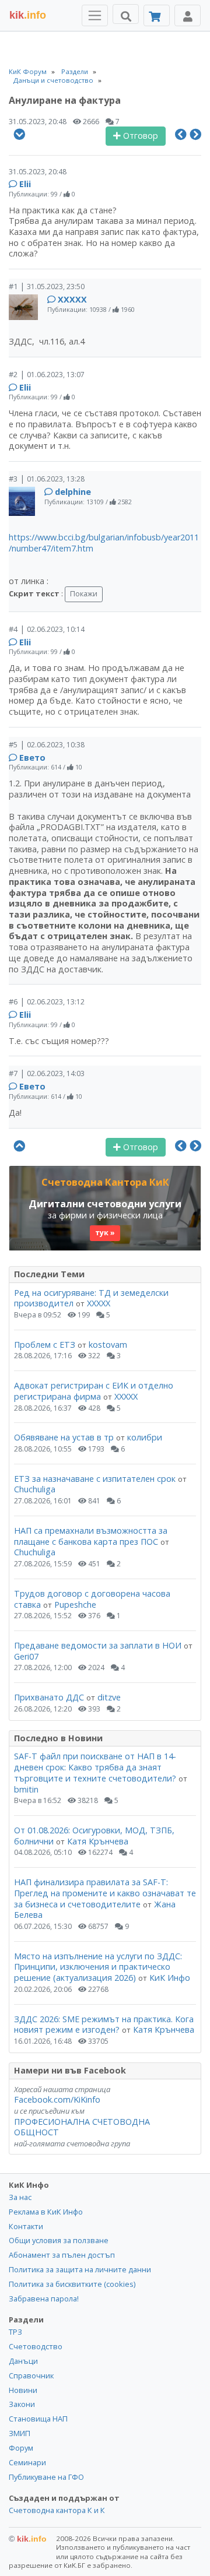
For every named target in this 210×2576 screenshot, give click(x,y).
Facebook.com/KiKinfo (57, 2099)
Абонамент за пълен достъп (62, 2255)
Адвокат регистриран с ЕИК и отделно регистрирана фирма (94, 1391)
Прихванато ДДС (49, 1697)
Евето (32, 758)
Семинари (27, 2462)
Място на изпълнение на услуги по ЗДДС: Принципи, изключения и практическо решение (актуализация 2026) (98, 1967)
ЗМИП (20, 2433)
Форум (21, 2448)
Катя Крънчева (98, 1841)
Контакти (26, 2226)
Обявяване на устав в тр (65, 1437)
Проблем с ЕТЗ (45, 1345)
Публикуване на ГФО (46, 2477)
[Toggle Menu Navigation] (95, 15)
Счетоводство (36, 2346)
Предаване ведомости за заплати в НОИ (98, 1645)
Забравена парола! (44, 2299)
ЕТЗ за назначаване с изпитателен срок (95, 1479)
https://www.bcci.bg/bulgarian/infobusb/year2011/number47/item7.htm (104, 543)
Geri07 (26, 1656)
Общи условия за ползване (59, 2240)
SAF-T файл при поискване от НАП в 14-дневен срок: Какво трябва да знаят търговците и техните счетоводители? (95, 1767)
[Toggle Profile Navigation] (188, 15)
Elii (25, 184)
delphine (73, 492)
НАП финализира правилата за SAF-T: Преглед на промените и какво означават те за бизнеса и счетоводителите (105, 1893)
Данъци (23, 2361)
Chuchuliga (35, 1489)
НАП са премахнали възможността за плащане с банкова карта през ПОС (91, 1536)
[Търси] (126, 14)
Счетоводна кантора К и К (57, 2510)
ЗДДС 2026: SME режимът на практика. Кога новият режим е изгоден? (104, 2025)
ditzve (109, 1697)
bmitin (26, 1789)
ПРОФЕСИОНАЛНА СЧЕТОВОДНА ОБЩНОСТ (82, 2127)
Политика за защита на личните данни (80, 2269)
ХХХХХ (72, 299)
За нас (20, 2197)
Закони (22, 2404)
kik (28, 2539)
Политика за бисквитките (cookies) (72, 2284)
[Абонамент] (157, 15)
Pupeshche (75, 1605)
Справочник (31, 2375)
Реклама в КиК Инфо (46, 2212)
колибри (145, 1437)
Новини (23, 2390)
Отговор (139, 136)
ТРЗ (15, 2332)
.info (28, 15)
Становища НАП (38, 2419)
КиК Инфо (170, 1978)
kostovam (108, 1345)
